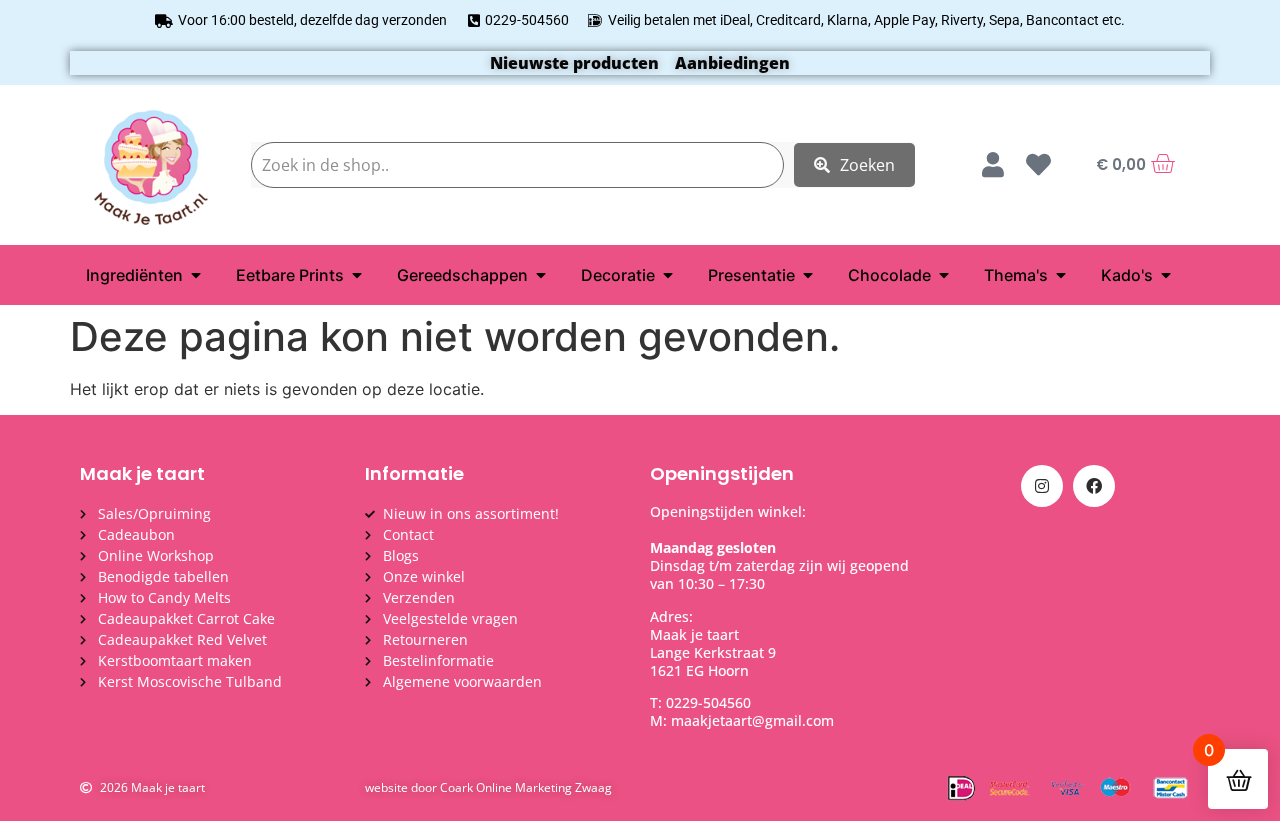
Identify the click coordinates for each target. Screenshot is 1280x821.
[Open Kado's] (1166, 275)
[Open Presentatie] (808, 275)
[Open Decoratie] (668, 275)
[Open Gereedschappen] (541, 275)
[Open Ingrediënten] (196, 275)
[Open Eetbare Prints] (357, 275)
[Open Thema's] (1061, 275)
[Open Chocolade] (944, 275)
